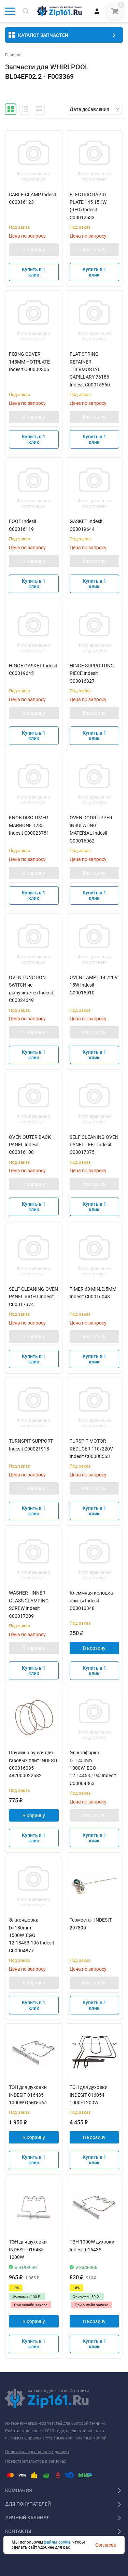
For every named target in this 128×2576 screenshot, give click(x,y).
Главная (13, 55)
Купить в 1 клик (34, 272)
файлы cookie (57, 2542)
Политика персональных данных (37, 2452)
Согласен (106, 2545)
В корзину (34, 250)
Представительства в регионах (36, 2461)
